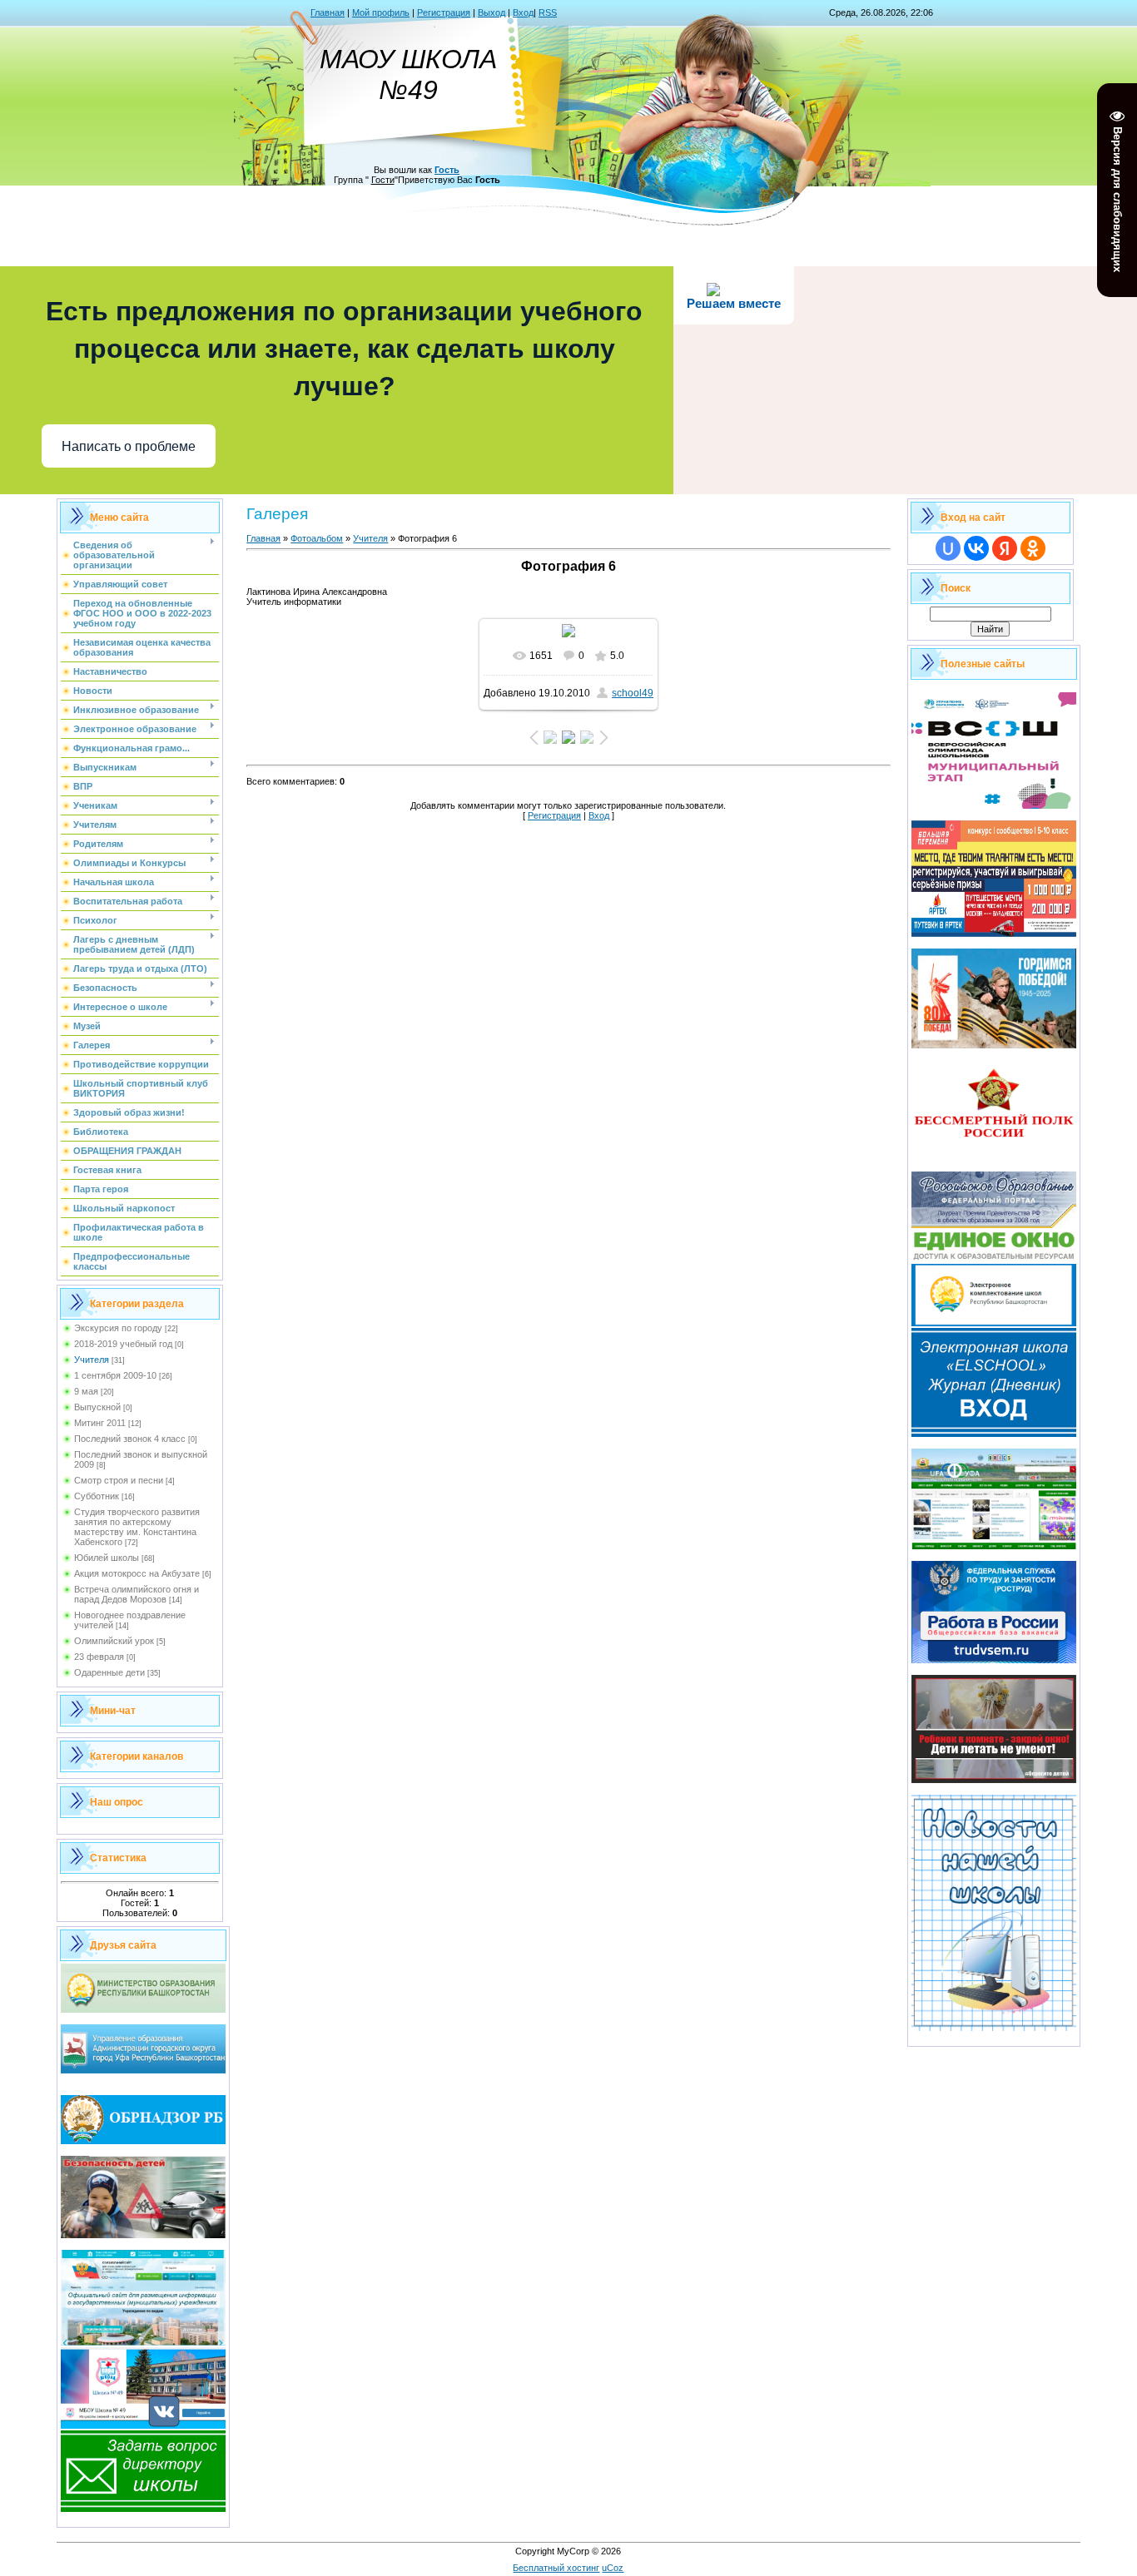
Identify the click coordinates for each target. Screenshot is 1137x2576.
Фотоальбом (317, 538)
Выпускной (97, 1407)
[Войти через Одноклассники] (1033, 548)
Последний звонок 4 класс (130, 1439)
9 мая (86, 1391)
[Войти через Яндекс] (1005, 548)
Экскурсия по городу (118, 1328)
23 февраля (99, 1657)
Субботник (97, 1496)
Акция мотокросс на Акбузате (137, 1573)
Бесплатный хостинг (556, 2568)
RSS (548, 12)
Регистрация (444, 12)
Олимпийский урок (114, 1641)
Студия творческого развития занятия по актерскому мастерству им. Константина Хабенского (137, 1527)
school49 (633, 693)
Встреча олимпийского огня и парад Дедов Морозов (137, 1594)
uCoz (613, 2568)
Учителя (92, 1360)
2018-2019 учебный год (123, 1344)
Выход (492, 12)
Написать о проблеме (129, 446)
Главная (328, 12)
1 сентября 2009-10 (115, 1375)
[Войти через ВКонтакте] (976, 548)
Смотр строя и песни (119, 1480)
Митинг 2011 (100, 1423)
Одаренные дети (109, 1672)
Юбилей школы (107, 1558)
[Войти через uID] (948, 548)
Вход (523, 12)
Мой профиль (381, 12)
